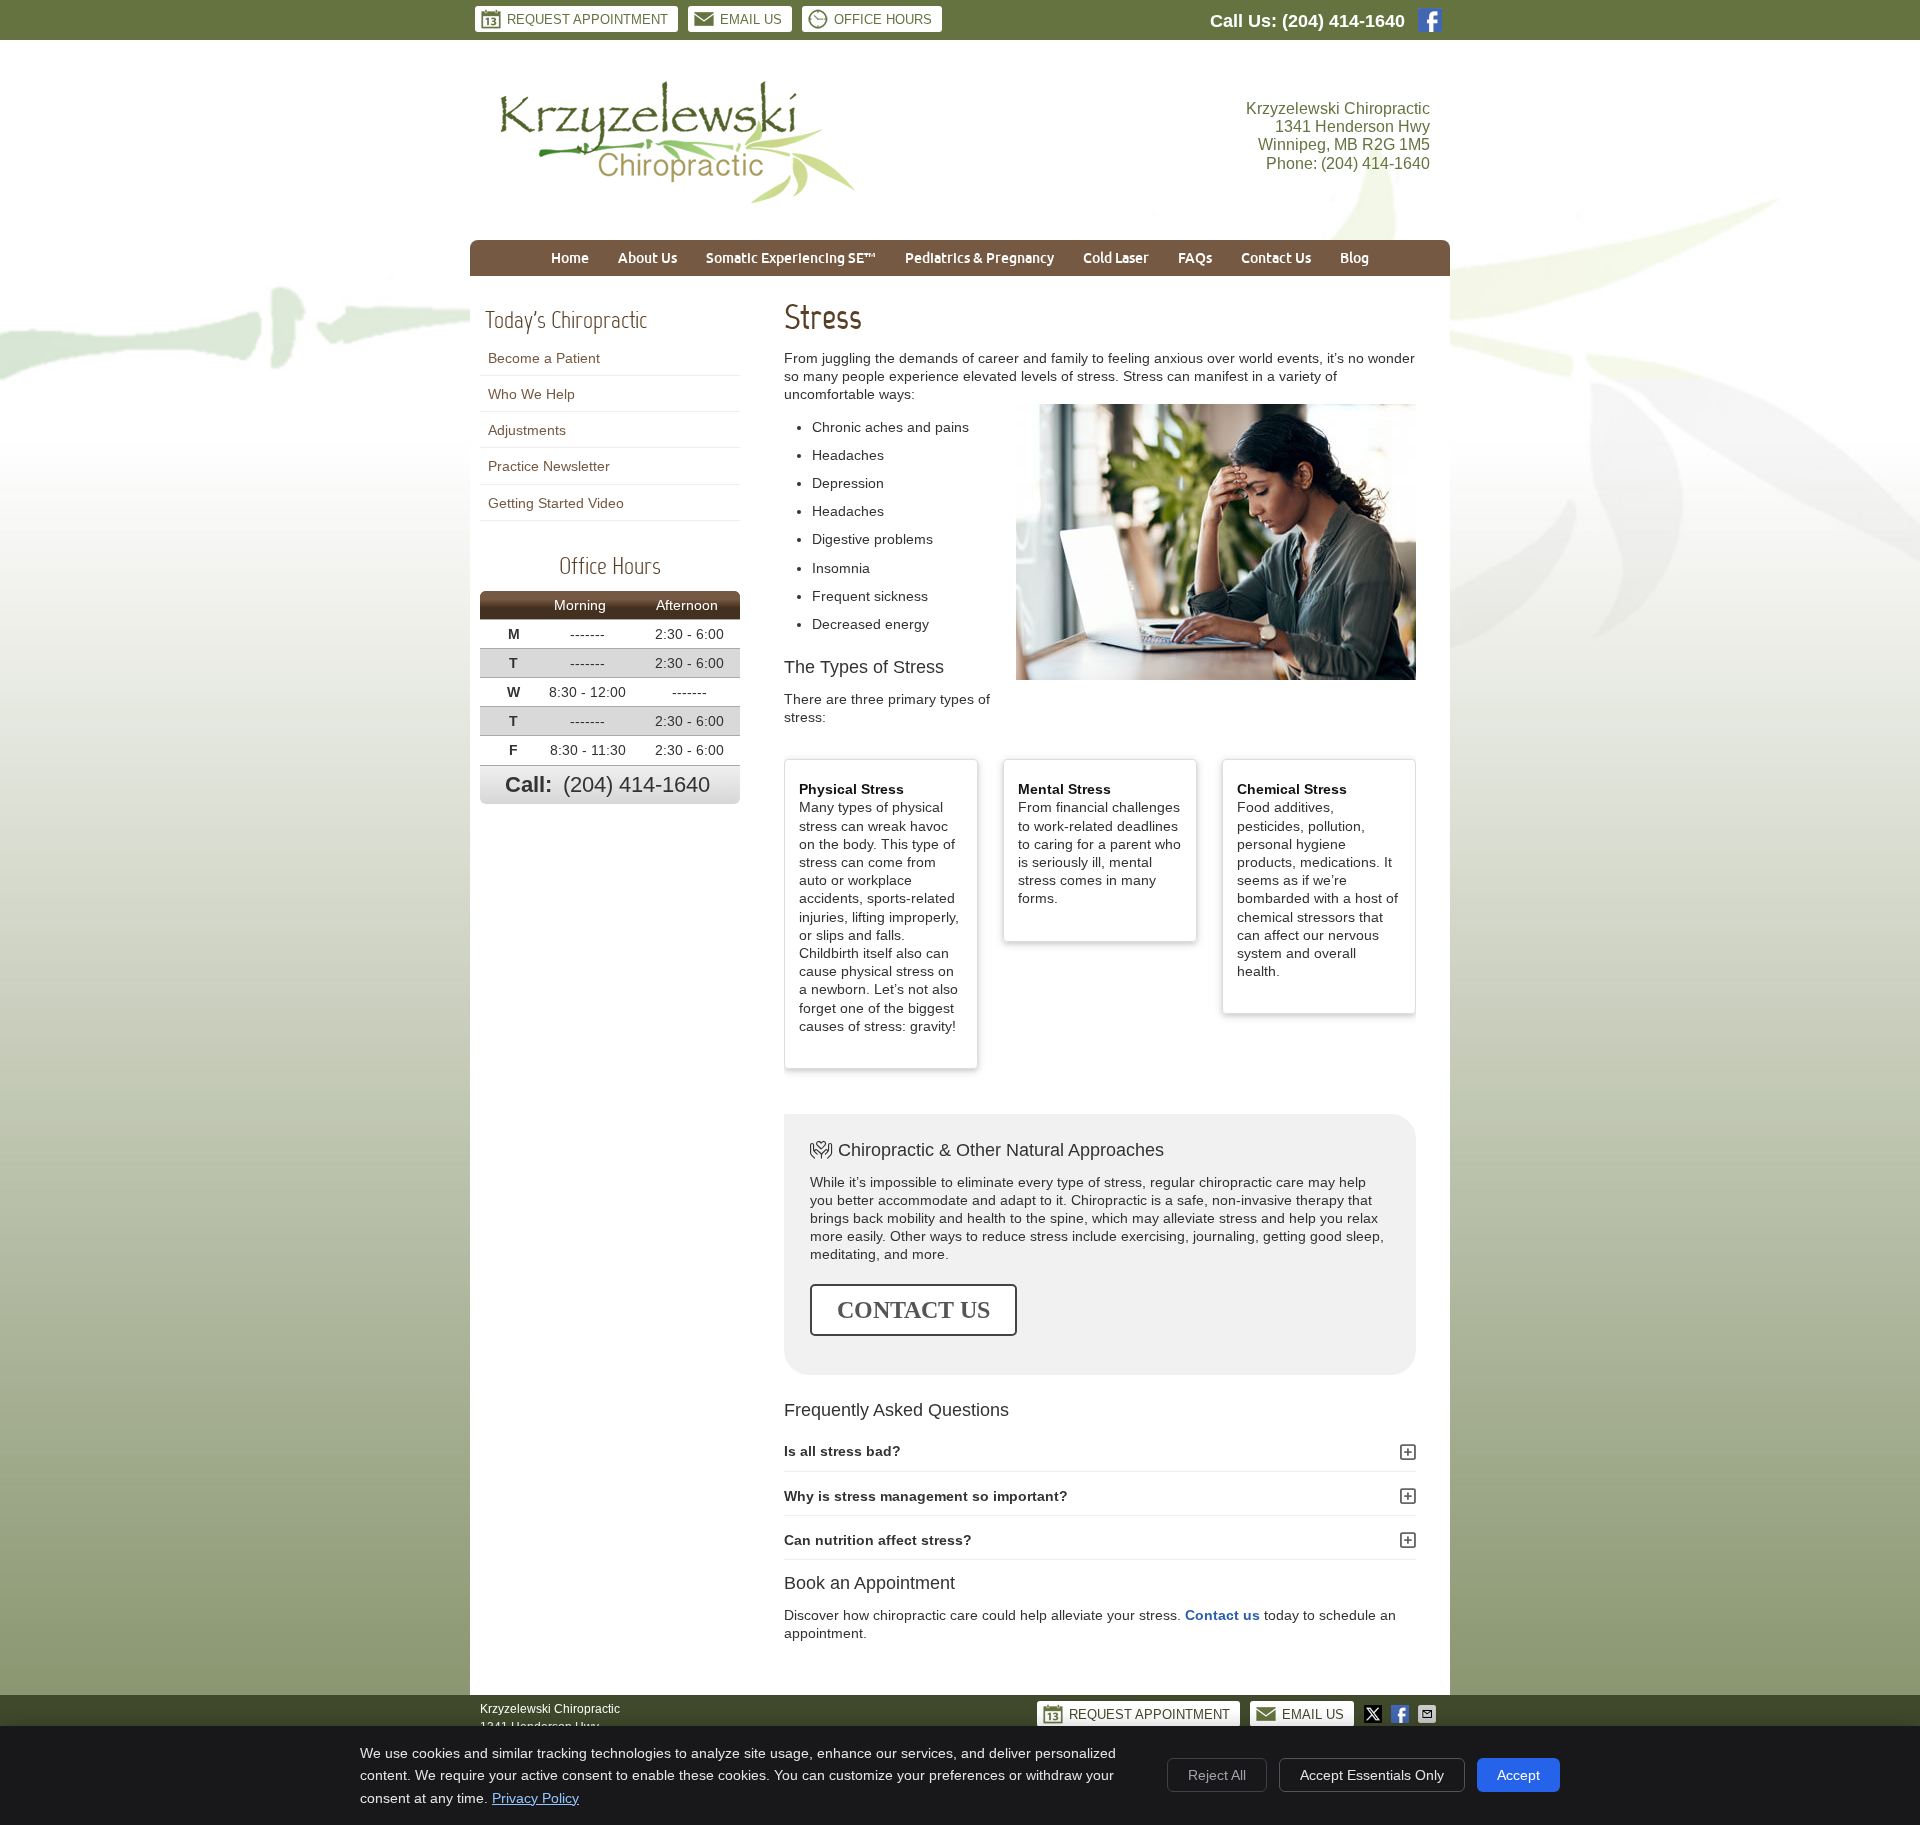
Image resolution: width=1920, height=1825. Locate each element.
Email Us (751, 19)
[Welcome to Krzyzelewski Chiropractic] (678, 200)
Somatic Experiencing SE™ (791, 258)
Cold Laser (1116, 258)
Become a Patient (544, 358)
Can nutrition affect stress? (878, 1540)
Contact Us (1276, 258)
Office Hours (883, 19)
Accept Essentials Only (1372, 1775)
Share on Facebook (1402, 1714)
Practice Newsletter (549, 466)
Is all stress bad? (842, 1451)
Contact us (1222, 1615)
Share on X (1375, 1714)
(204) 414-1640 (1343, 21)
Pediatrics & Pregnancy (979, 258)
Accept (1518, 1775)
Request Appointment (587, 19)
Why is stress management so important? (926, 1496)
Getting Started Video (556, 503)
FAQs (1195, 258)
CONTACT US (913, 1310)
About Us (647, 258)
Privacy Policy (535, 1798)
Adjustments (527, 430)
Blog (1354, 258)
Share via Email (1429, 1714)
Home (570, 258)
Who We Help (531, 394)
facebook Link (1430, 20)
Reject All (1217, 1775)
